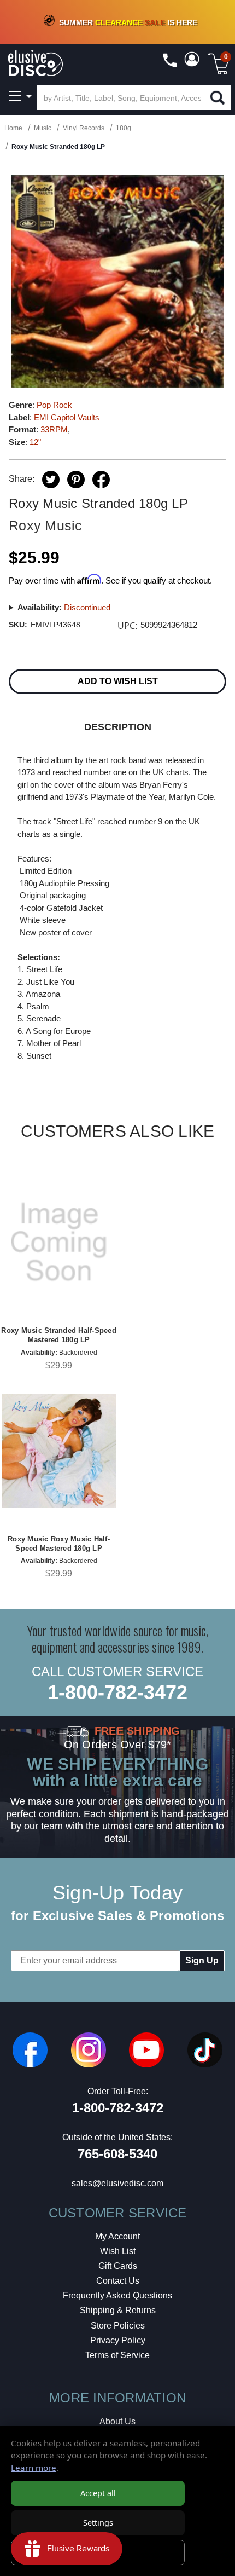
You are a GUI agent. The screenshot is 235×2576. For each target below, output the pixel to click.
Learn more (34, 2468)
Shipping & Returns (118, 2310)
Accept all (98, 2493)
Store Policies (118, 2326)
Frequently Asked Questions (117, 2295)
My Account (117, 2236)
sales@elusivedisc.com (117, 2183)
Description (118, 727)
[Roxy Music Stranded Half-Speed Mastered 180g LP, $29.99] (59, 1242)
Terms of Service (117, 2355)
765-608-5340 (117, 2154)
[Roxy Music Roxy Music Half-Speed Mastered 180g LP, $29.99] (59, 1451)
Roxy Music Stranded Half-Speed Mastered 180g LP (59, 1335)
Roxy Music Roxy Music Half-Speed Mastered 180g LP (59, 1544)
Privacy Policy (118, 2340)
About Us (117, 2421)
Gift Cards (118, 2266)
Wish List (118, 2251)
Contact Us (118, 2281)
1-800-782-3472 (117, 1692)
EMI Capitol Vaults (67, 417)
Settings (98, 2523)
